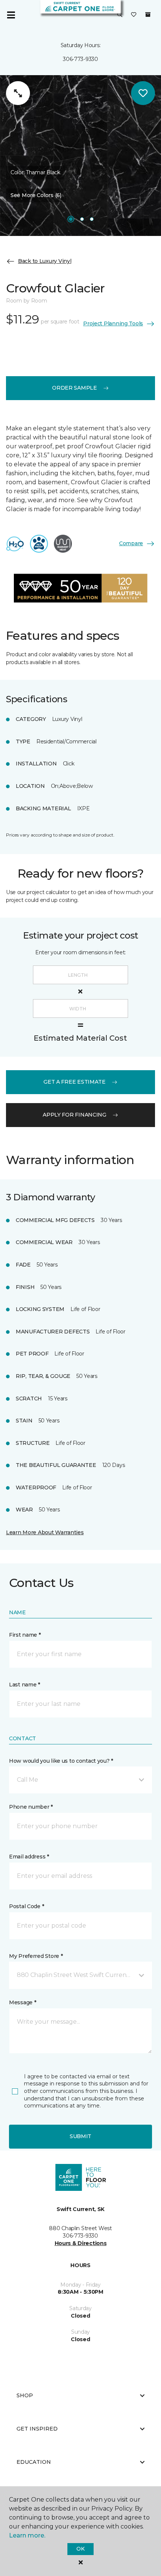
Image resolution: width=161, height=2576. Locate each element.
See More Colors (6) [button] (36, 195)
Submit (80, 2136)
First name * (25, 1635)
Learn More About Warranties (45, 1532)
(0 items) (148, 15)
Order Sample (75, 388)
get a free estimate (75, 1082)
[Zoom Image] (18, 93)
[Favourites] (134, 15)
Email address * (29, 1857)
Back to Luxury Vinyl (45, 261)
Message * (22, 2002)
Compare (131, 543)
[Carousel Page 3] (92, 219)
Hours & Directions (81, 2243)
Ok (80, 2549)
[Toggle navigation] (11, 15)
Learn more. (27, 2535)
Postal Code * (26, 1906)
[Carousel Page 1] (71, 219)
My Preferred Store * (36, 1956)
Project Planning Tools (113, 323)
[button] (120, 15)
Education (34, 2462)
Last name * (25, 1685)
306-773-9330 (80, 59)
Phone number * (31, 1807)
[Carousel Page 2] (82, 219)
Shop (25, 2395)
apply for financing (75, 1115)
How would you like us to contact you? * (61, 1761)
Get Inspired (37, 2429)
